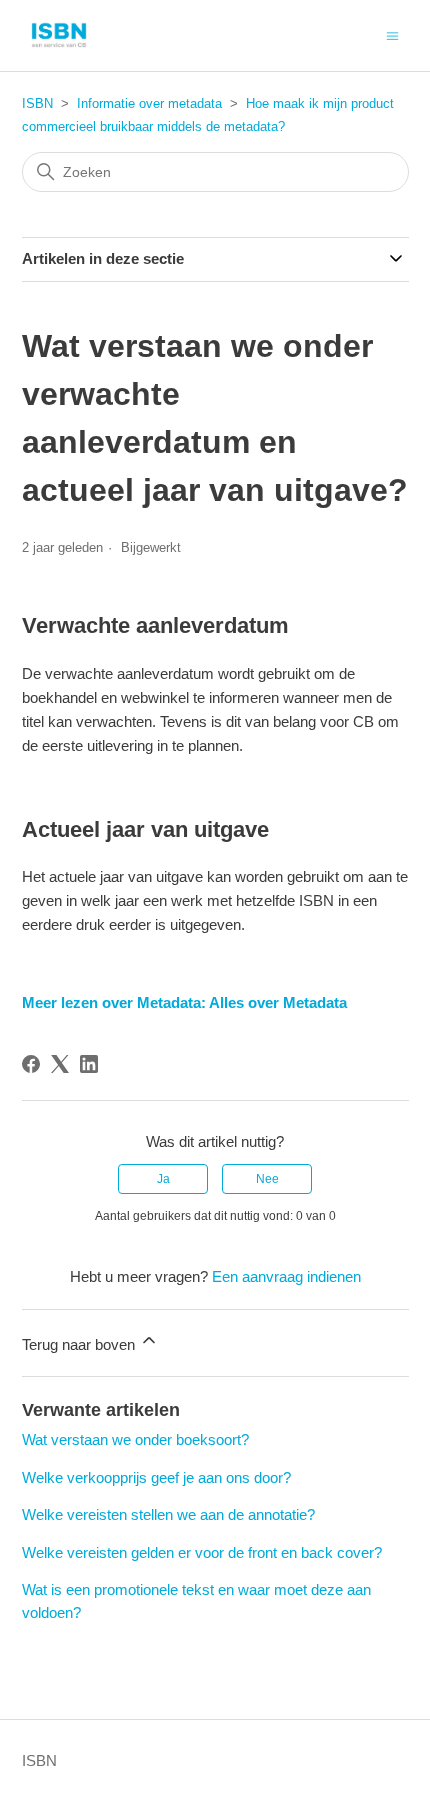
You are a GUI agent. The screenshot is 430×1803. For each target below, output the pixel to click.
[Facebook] (31, 1064)
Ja (163, 1179)
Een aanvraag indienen (286, 1276)
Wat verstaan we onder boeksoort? (135, 1439)
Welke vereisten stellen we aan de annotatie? (168, 1514)
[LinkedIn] (89, 1064)
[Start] (59, 35)
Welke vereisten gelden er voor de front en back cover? (202, 1552)
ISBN (37, 103)
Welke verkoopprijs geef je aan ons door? (156, 1477)
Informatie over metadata (149, 103)
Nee (267, 1179)
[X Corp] (60, 1064)
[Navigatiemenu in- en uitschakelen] (392, 34)
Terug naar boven (80, 1344)
